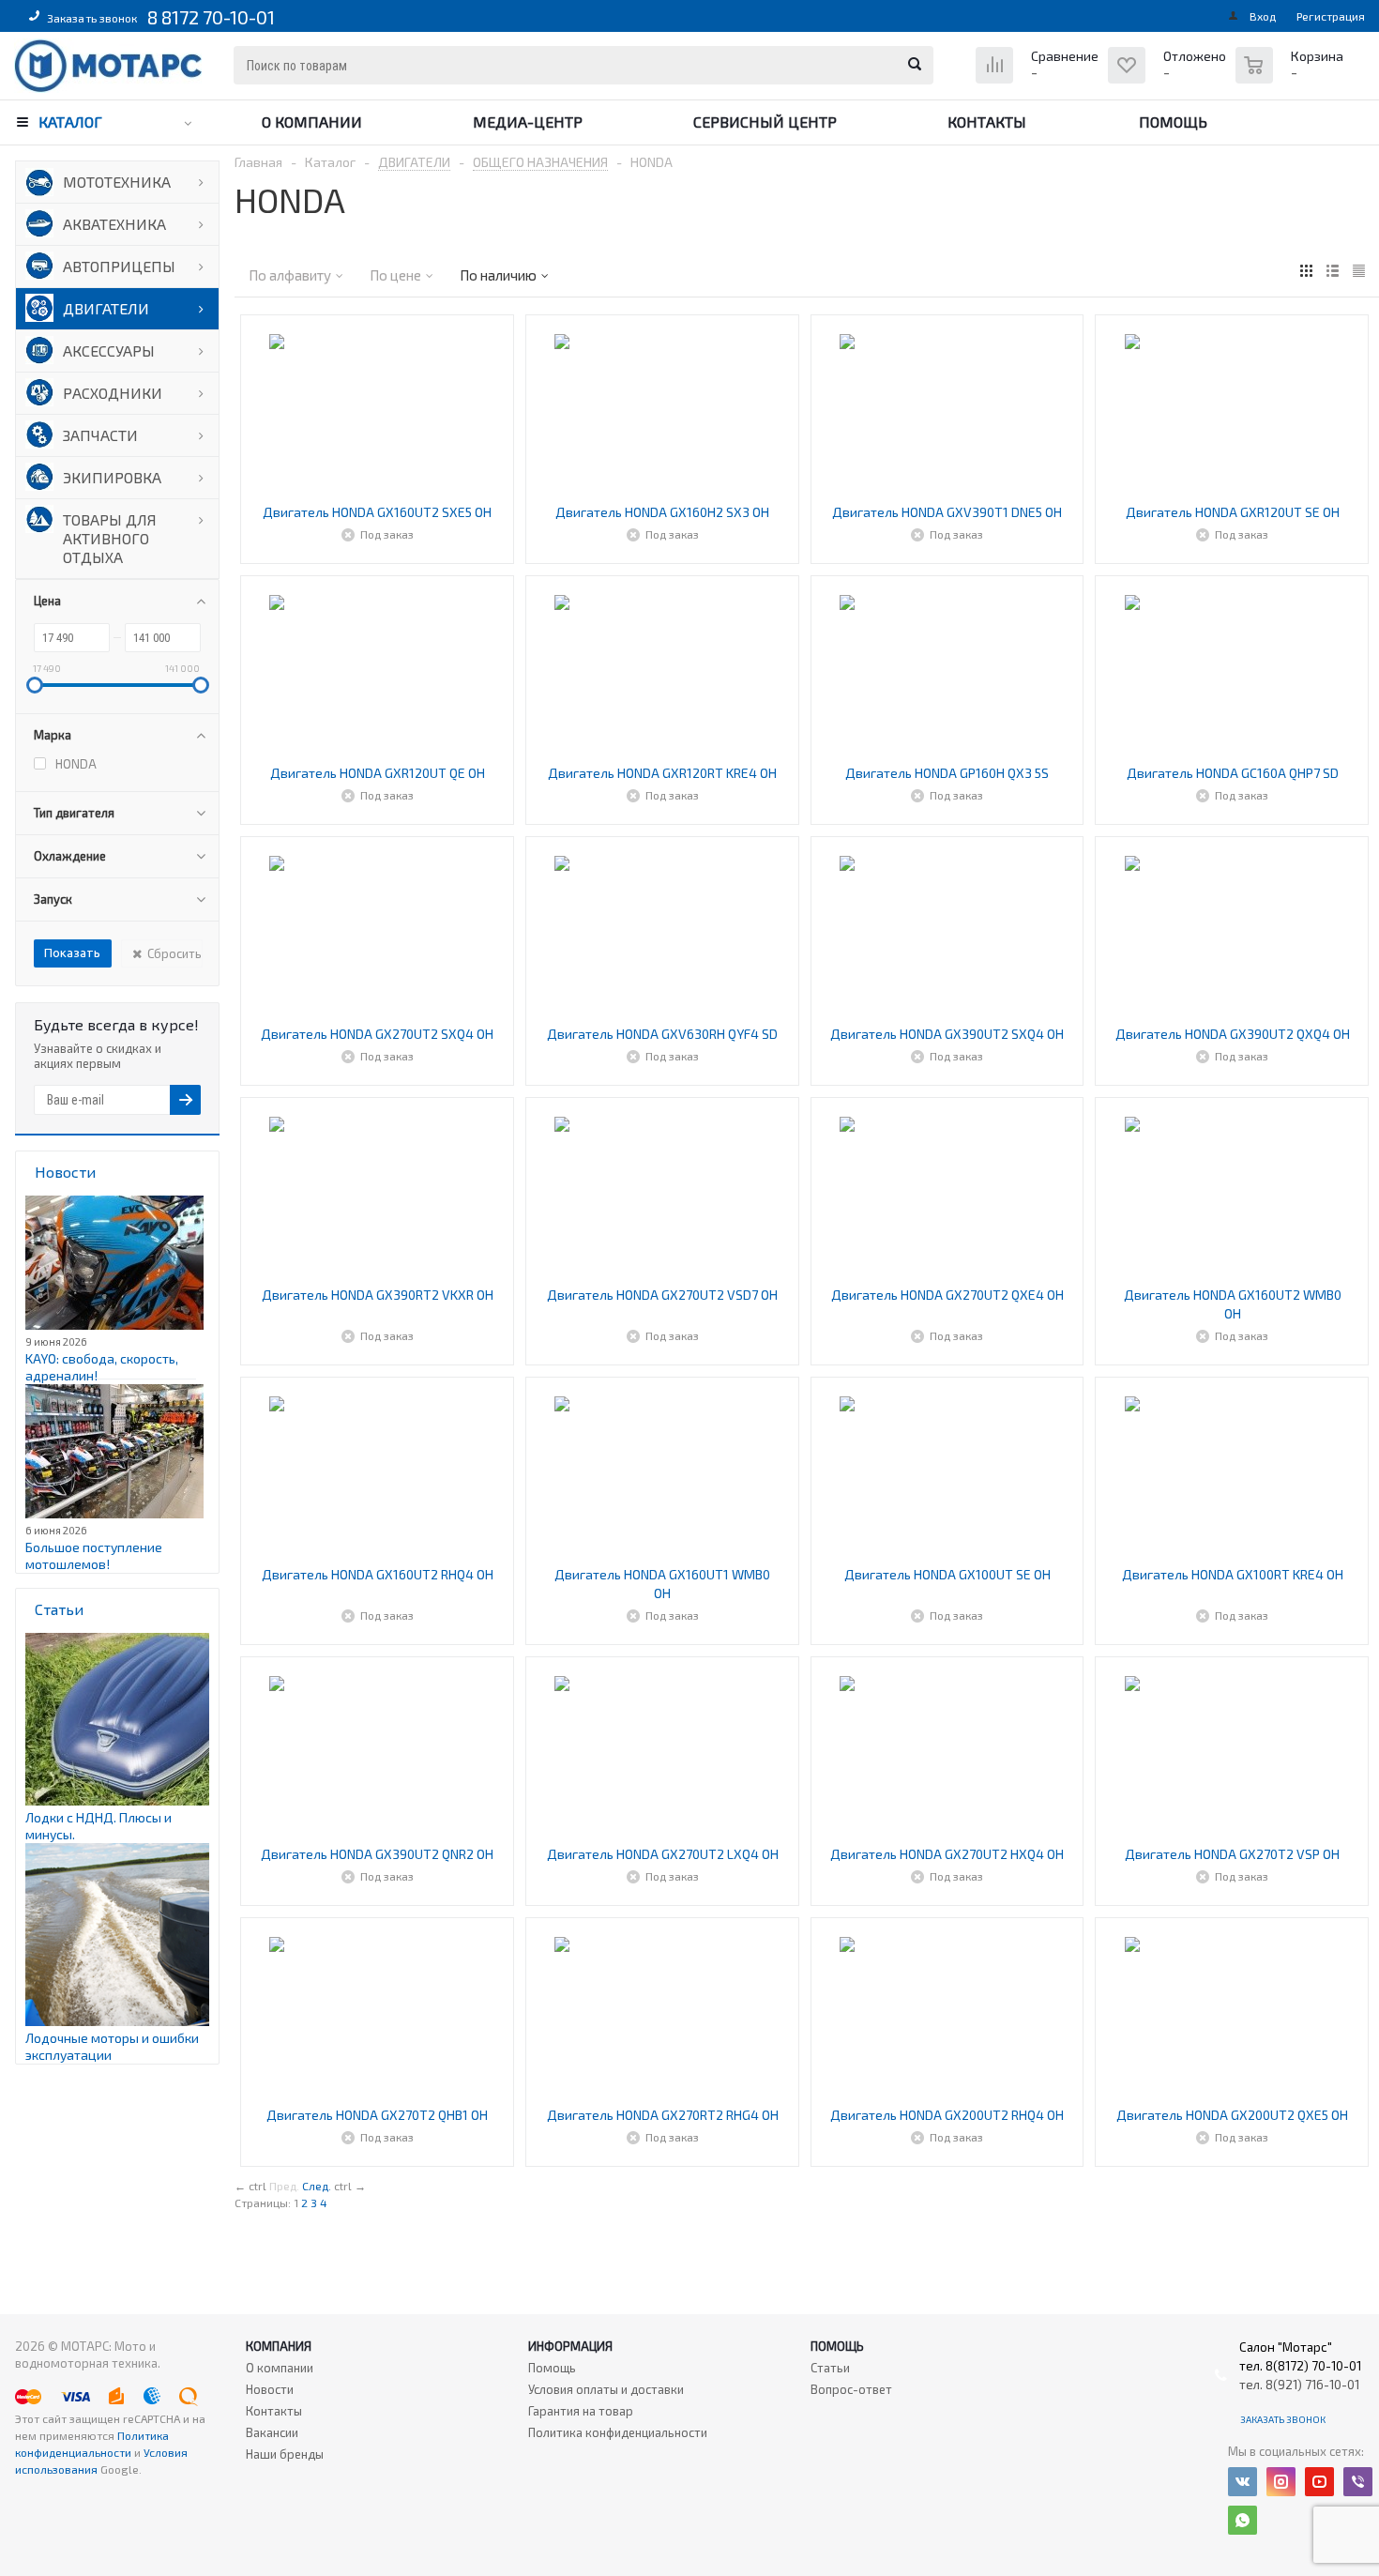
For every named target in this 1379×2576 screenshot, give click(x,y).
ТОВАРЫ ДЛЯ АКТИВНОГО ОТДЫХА (110, 538)
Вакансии (272, 2432)
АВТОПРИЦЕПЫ (119, 266)
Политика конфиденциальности (618, 2432)
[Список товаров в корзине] (1292, 75)
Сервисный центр (765, 122)
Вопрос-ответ (851, 2389)
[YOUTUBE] (1319, 2482)
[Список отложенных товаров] (1169, 79)
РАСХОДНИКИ (113, 393)
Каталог (70, 122)
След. (317, 2186)
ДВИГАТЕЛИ (106, 308)
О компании (312, 122)
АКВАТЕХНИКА (114, 224)
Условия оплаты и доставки (606, 2389)
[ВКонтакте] (1243, 2482)
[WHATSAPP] (1243, 2520)
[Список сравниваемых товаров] (1039, 79)
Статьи (830, 2368)
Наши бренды (285, 2454)
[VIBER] (1358, 2482)
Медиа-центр (528, 122)
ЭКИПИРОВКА (112, 477)
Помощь (1173, 122)
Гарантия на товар (581, 2411)
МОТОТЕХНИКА (117, 182)
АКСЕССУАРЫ (109, 351)
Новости (270, 2389)
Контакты (987, 122)
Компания (279, 2346)
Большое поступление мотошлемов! (94, 1555)
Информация (570, 2346)
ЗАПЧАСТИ (100, 435)
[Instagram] (1281, 2482)
